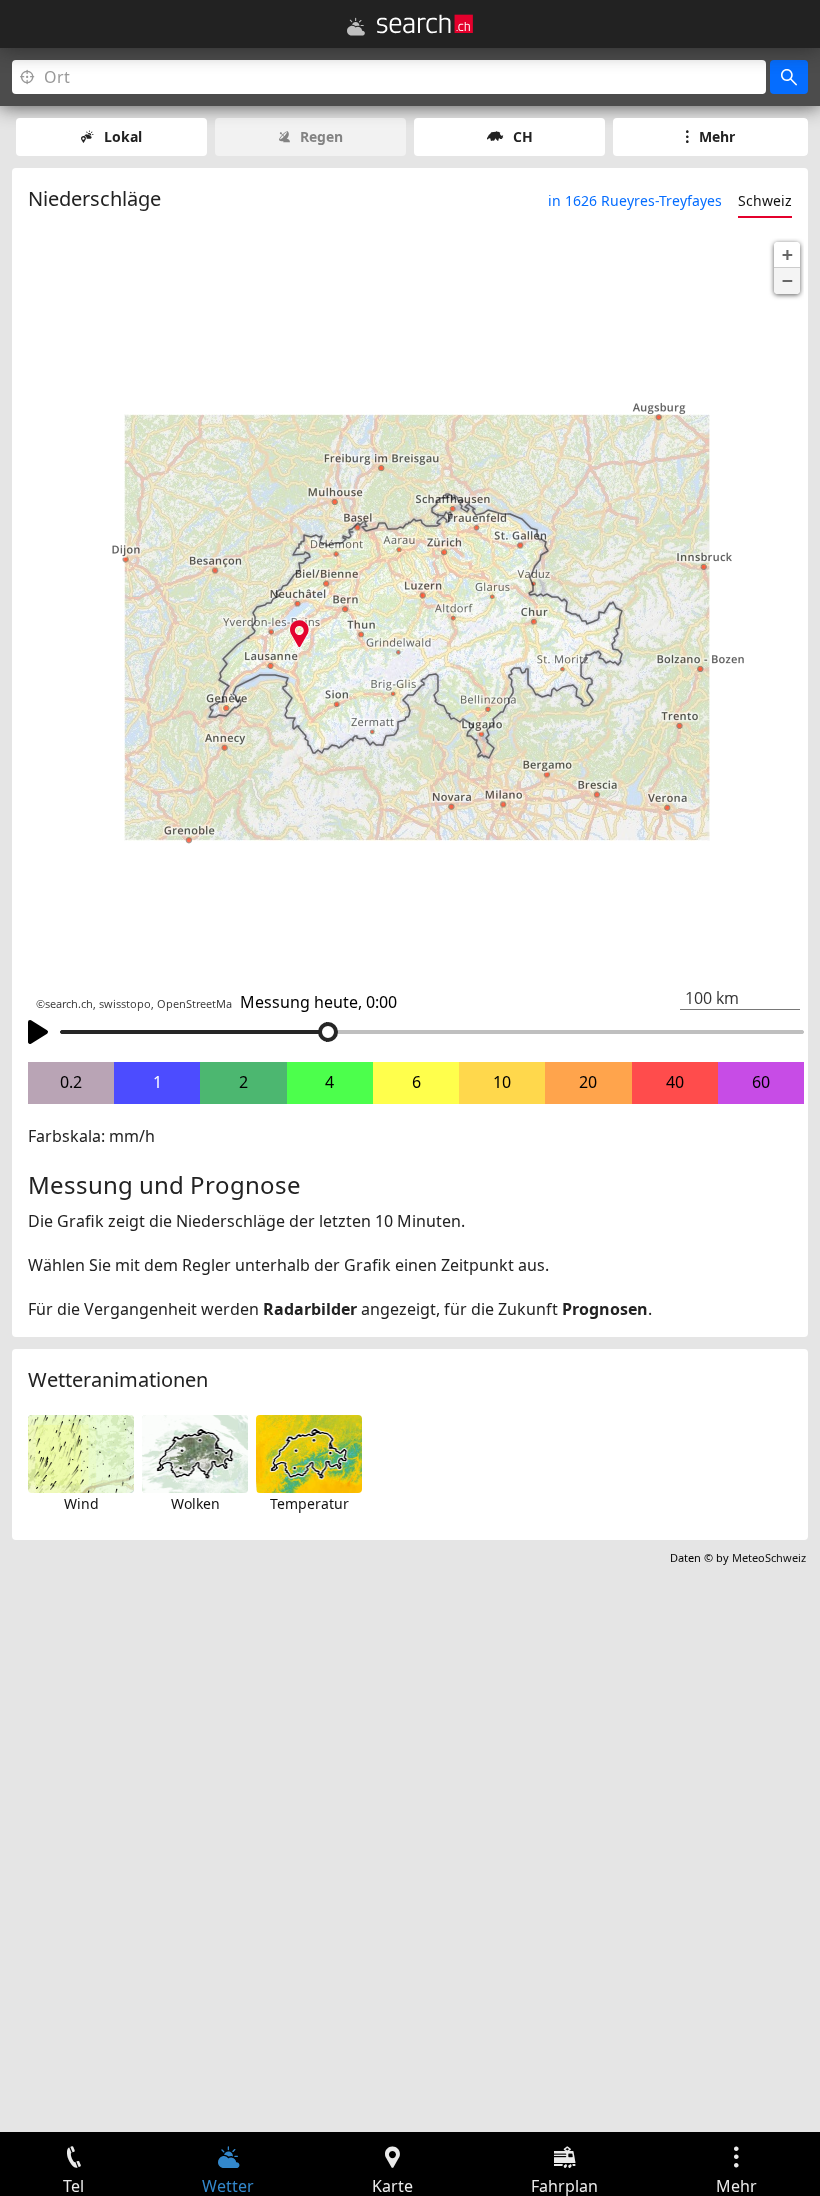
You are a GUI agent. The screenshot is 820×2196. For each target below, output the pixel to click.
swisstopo (125, 1004)
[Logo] (425, 24)
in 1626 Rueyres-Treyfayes (635, 200)
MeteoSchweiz (769, 1557)
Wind (81, 1503)
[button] (787, 255)
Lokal (123, 136)
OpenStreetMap (198, 1004)
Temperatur (309, 1503)
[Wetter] (356, 27)
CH (523, 136)
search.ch (69, 1004)
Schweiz (765, 200)
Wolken (195, 1503)
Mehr (717, 136)
